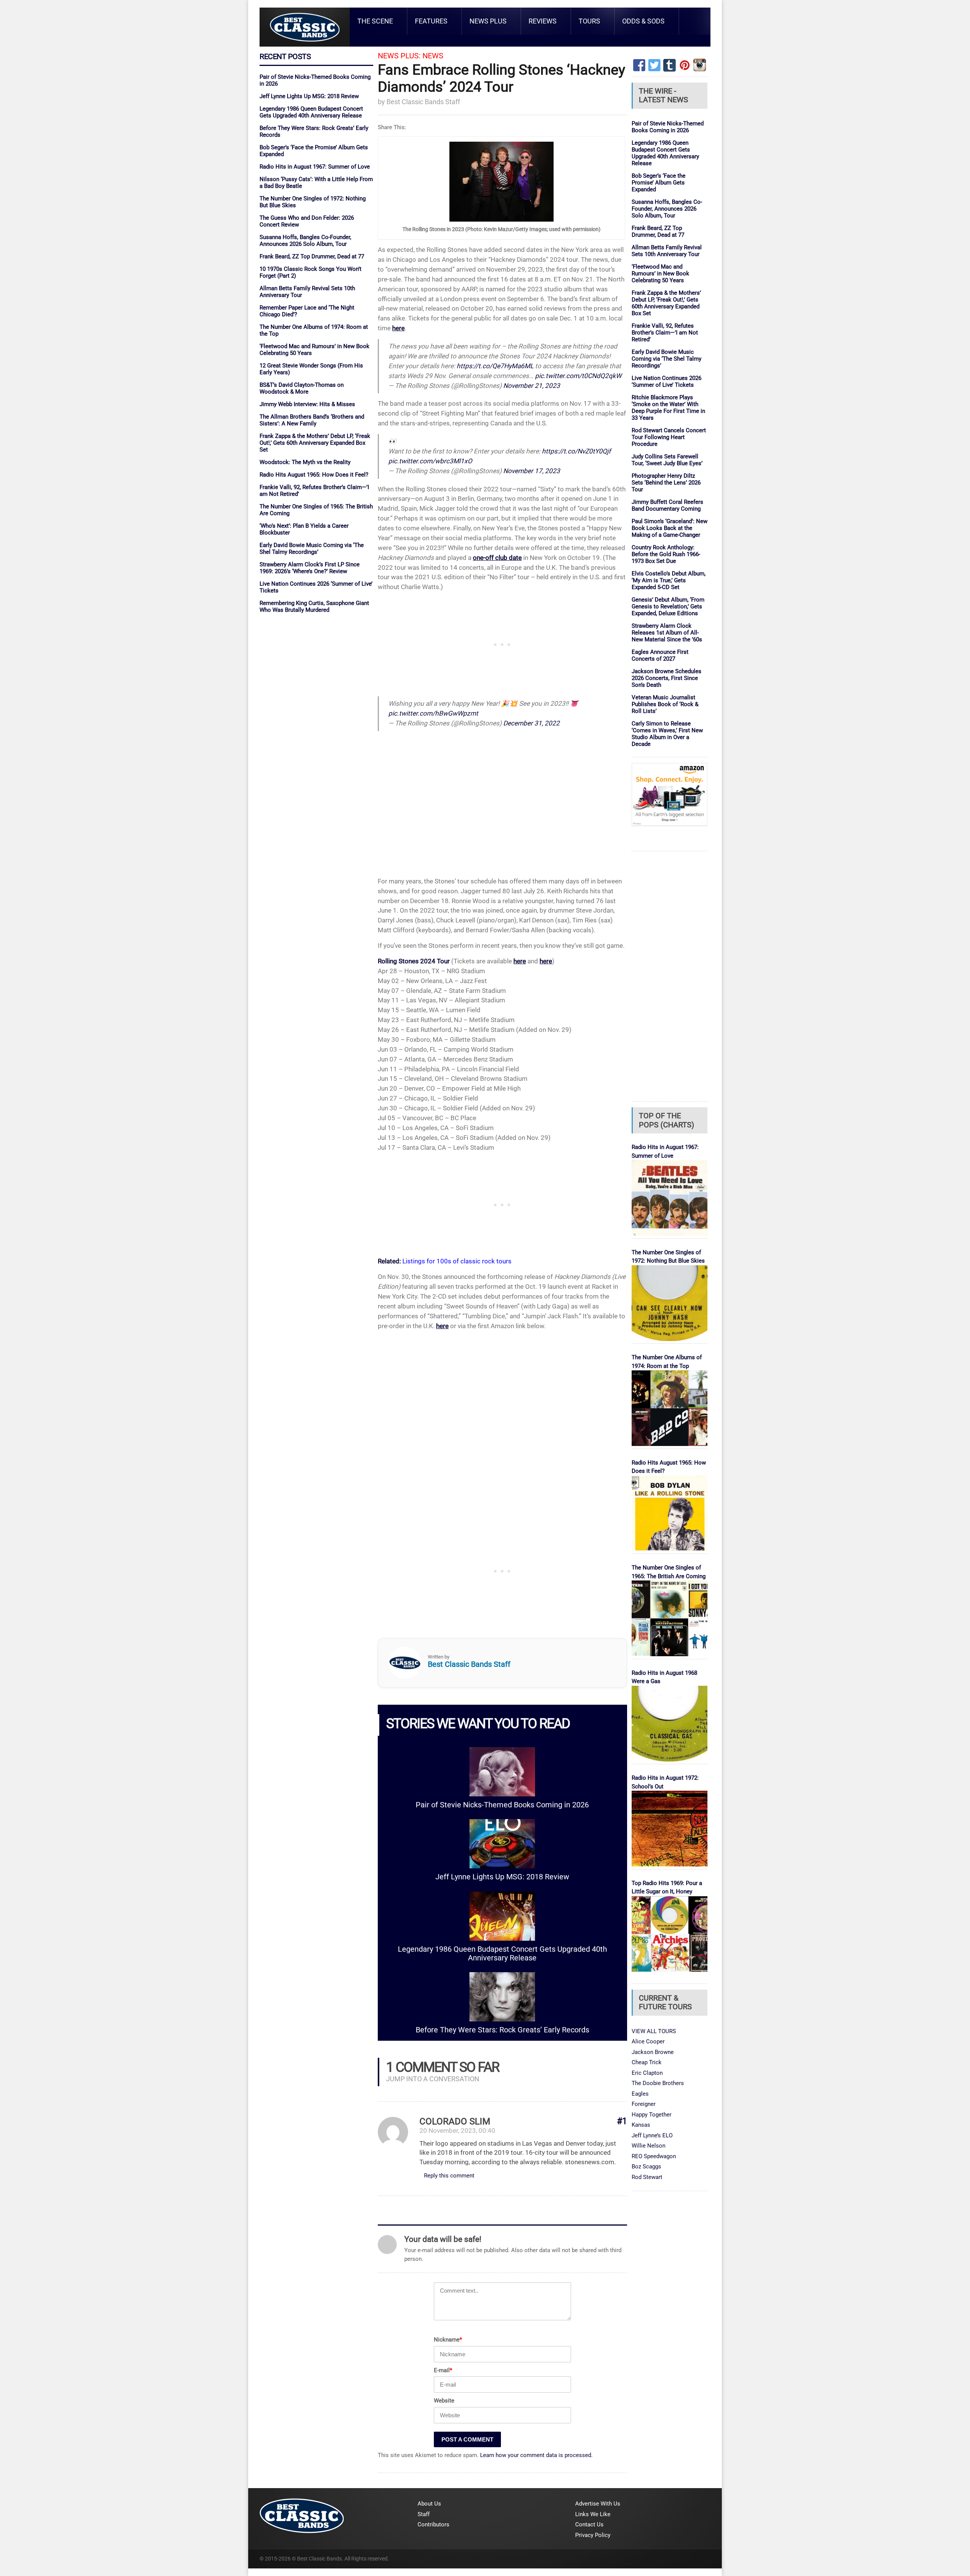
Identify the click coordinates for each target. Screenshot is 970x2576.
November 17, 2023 (532, 471)
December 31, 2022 (531, 723)
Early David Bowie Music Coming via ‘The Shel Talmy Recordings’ (312, 549)
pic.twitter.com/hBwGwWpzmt (433, 713)
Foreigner (644, 2104)
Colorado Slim (455, 2121)
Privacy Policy (593, 2535)
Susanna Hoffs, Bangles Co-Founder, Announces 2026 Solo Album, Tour (305, 241)
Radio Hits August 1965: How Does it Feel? (314, 475)
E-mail (443, 2370)
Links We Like (593, 2514)
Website (444, 2401)
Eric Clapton (647, 2073)
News (433, 56)
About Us (429, 2504)
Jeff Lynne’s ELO (652, 2135)
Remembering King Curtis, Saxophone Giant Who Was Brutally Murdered (314, 606)
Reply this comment (449, 2176)
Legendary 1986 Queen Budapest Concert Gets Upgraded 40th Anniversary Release (311, 112)
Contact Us (589, 2524)
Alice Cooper (648, 2041)
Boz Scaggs (646, 2166)
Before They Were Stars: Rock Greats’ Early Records (502, 2030)
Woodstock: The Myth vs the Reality (305, 462)
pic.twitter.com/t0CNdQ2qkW (578, 376)
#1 (622, 2121)
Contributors (433, 2524)
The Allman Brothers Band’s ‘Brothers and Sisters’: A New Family (312, 420)
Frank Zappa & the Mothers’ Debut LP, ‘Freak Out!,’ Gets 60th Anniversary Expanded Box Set (315, 443)
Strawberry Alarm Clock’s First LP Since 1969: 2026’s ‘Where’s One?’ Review (310, 568)
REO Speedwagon (654, 2156)
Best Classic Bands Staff (423, 102)
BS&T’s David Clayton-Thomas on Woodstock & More (302, 388)
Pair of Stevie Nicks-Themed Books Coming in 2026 (502, 1805)
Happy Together (652, 2115)
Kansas (641, 2125)
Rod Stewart (647, 2177)
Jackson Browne (653, 2052)
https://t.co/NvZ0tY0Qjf (576, 451)
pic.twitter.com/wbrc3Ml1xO (430, 461)
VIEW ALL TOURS (654, 2031)
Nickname (448, 2340)
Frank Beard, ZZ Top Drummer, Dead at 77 (312, 256)
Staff (424, 2514)
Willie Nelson (648, 2146)
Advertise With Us (598, 2504)
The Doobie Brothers (658, 2083)
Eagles (640, 2094)
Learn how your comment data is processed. (536, 2455)
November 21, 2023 (532, 386)
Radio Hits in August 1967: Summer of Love (315, 167)
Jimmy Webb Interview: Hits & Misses (307, 404)
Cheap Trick (647, 2062)
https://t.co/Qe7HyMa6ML (495, 366)
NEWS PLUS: (399, 56)
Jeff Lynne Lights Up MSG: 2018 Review (309, 96)
